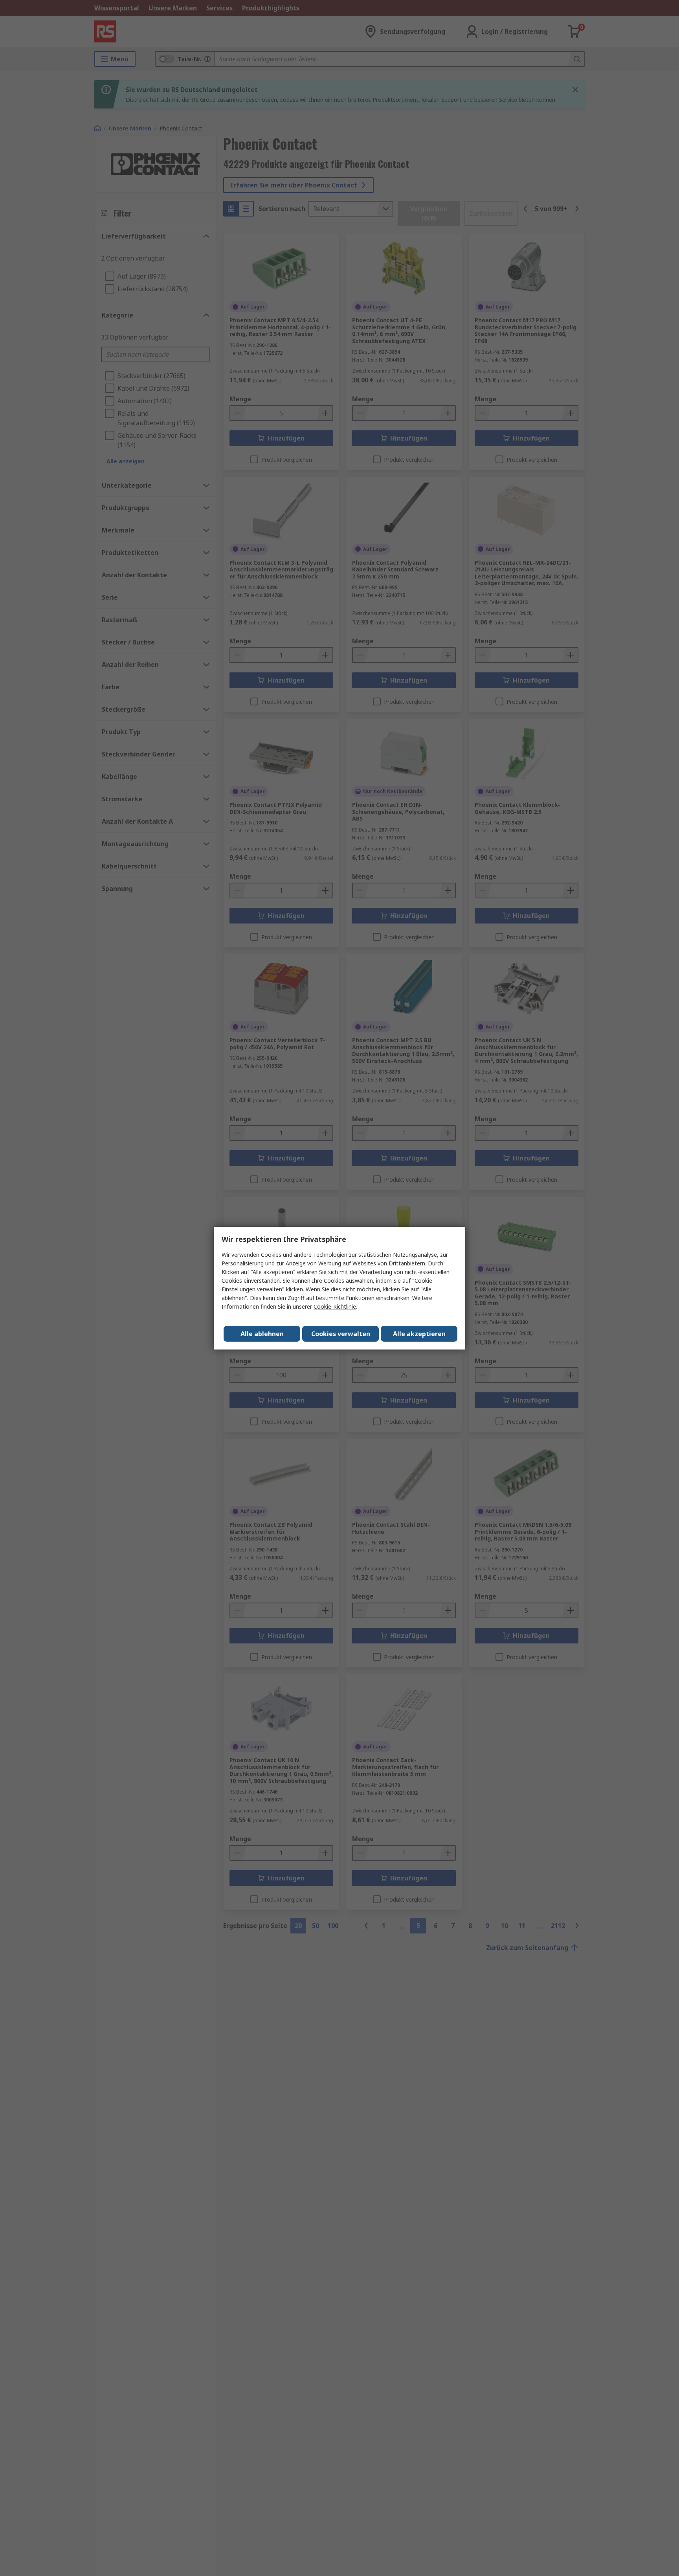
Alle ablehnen (262, 1334)
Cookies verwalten (341, 1334)
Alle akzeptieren (419, 1334)
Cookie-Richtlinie (335, 1306)
